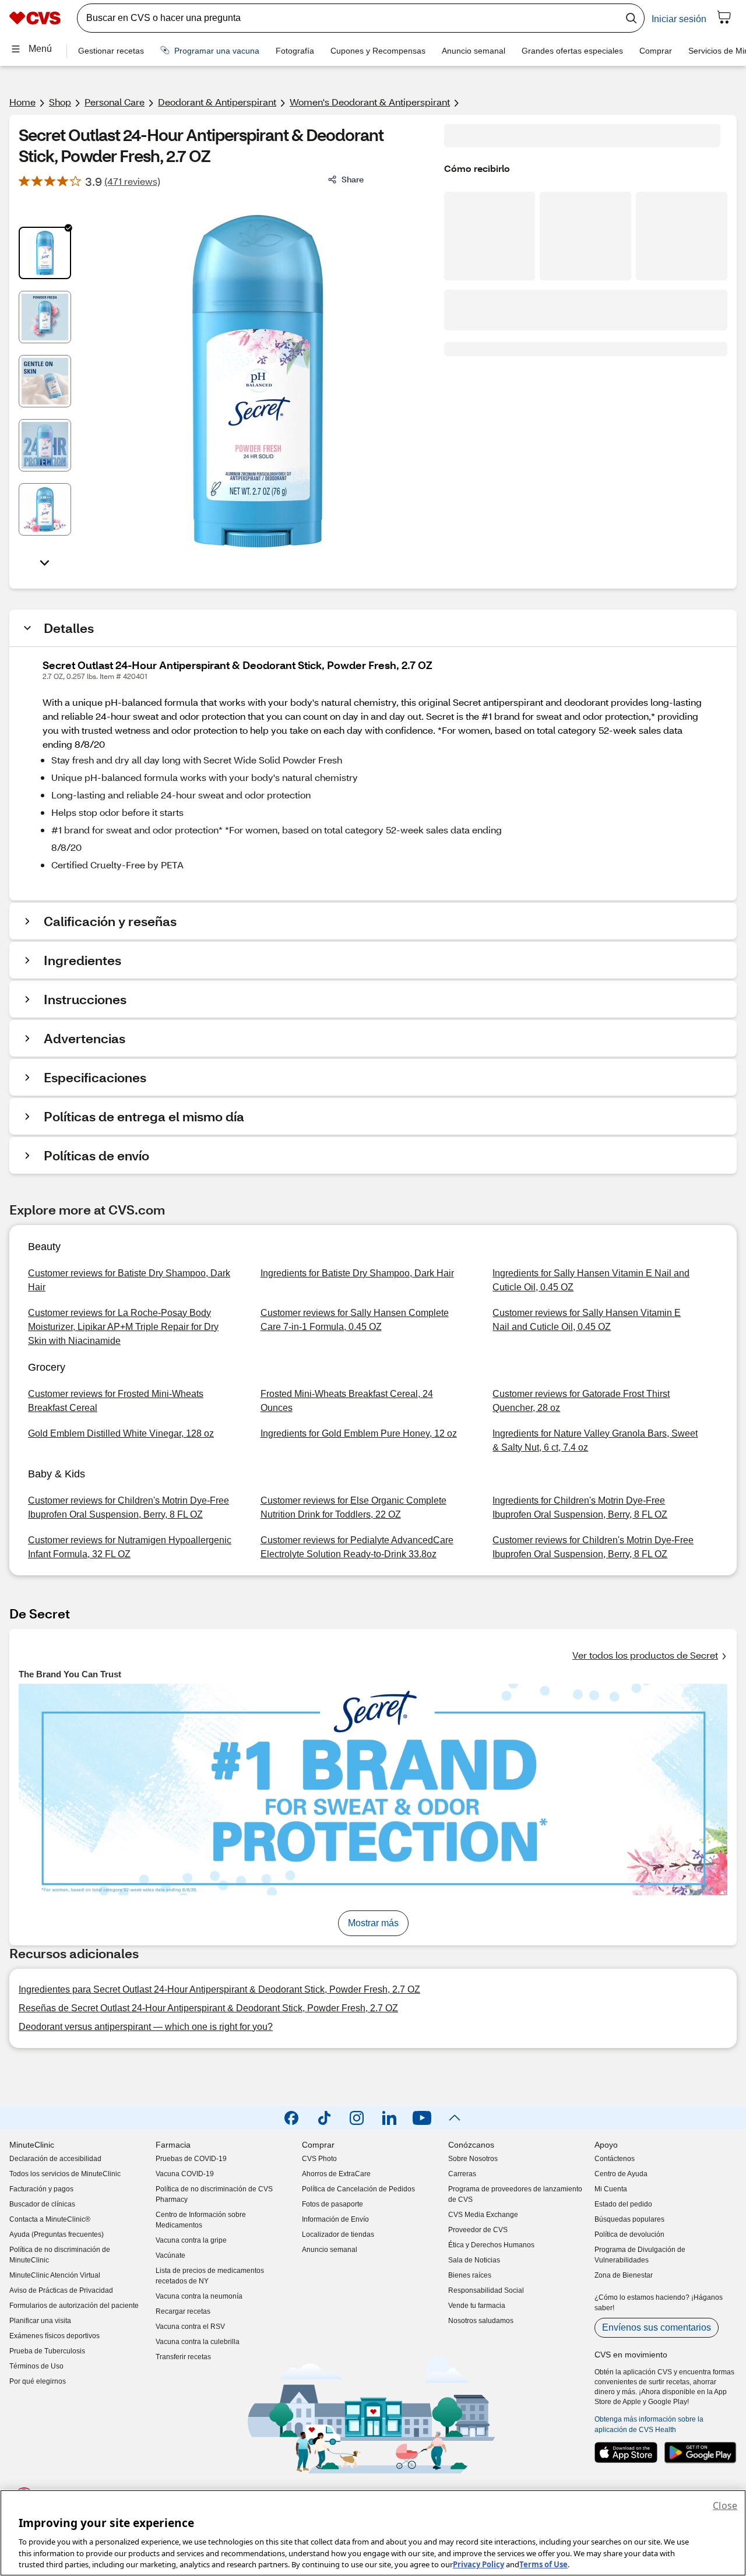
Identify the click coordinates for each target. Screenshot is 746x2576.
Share (353, 179)
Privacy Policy (478, 2564)
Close (725, 2505)
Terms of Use (543, 2564)
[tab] (45, 253)
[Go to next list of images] (45, 562)
